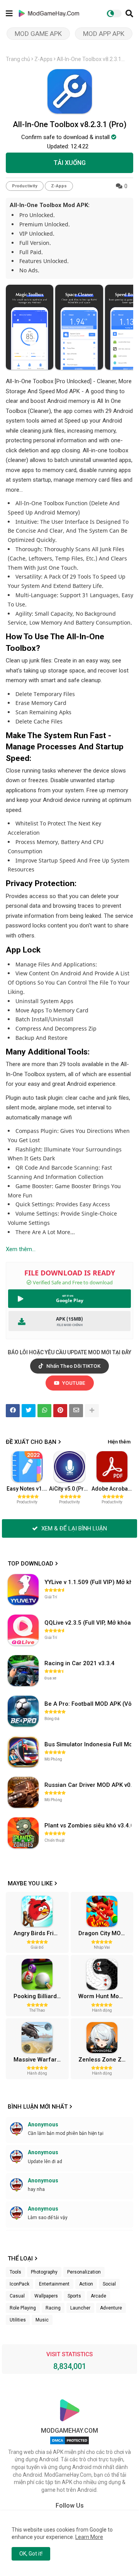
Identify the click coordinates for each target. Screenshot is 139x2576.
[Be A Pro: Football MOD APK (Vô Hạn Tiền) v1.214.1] (23, 1711)
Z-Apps (43, 59)
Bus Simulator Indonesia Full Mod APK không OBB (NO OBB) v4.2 (89, 1744)
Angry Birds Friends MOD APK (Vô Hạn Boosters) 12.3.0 (40, 1933)
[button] (129, 14)
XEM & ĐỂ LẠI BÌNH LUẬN (73, 1528)
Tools (15, 2272)
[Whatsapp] (44, 1411)
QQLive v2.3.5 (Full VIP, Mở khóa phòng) (89, 1623)
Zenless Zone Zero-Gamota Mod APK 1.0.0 (105, 2060)
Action (86, 2284)
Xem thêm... (21, 1249)
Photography (44, 2272)
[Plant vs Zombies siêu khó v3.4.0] (23, 1833)
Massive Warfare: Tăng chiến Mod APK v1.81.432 (40, 2060)
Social (109, 2284)
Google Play (70, 1300)
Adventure (111, 2308)
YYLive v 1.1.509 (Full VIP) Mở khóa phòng (89, 1582)
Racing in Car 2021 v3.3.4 (80, 1663)
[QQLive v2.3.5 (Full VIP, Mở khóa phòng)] (23, 1630)
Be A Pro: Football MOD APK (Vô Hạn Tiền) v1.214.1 (89, 1704)
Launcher (80, 2308)
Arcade (98, 2296)
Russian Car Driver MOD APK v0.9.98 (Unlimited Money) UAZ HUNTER (89, 1785)
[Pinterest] (60, 1411)
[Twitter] (29, 1411)
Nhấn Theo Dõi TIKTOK (73, 1366)
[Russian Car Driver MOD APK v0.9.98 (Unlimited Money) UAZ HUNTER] (23, 1792)
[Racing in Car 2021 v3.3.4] (23, 1671)
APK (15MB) (69, 1319)
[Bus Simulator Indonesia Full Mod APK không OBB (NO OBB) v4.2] (23, 1752)
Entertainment (54, 2284)
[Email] (76, 1411)
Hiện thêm (119, 1442)
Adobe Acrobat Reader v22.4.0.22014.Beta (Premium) (112, 1489)
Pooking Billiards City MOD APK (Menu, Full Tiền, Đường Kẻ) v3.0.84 (40, 1996)
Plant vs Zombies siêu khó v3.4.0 (89, 1825)
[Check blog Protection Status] (69, 2444)
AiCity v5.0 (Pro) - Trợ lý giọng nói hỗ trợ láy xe (70, 1489)
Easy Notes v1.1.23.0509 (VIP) (27, 1489)
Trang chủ (18, 59)
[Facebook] (13, 1411)
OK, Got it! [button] (31, 2554)
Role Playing (23, 2308)
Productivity (25, 186)
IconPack (19, 2284)
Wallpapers (46, 2296)
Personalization (84, 2272)
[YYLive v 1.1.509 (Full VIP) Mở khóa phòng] (23, 1589)
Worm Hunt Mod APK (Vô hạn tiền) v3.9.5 (105, 1996)
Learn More (89, 2537)
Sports (74, 2296)
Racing (53, 2308)
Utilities (18, 2320)
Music (42, 2320)
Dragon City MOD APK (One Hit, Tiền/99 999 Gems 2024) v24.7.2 (105, 1933)
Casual (17, 2296)
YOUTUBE (73, 1383)
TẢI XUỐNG (70, 163)
